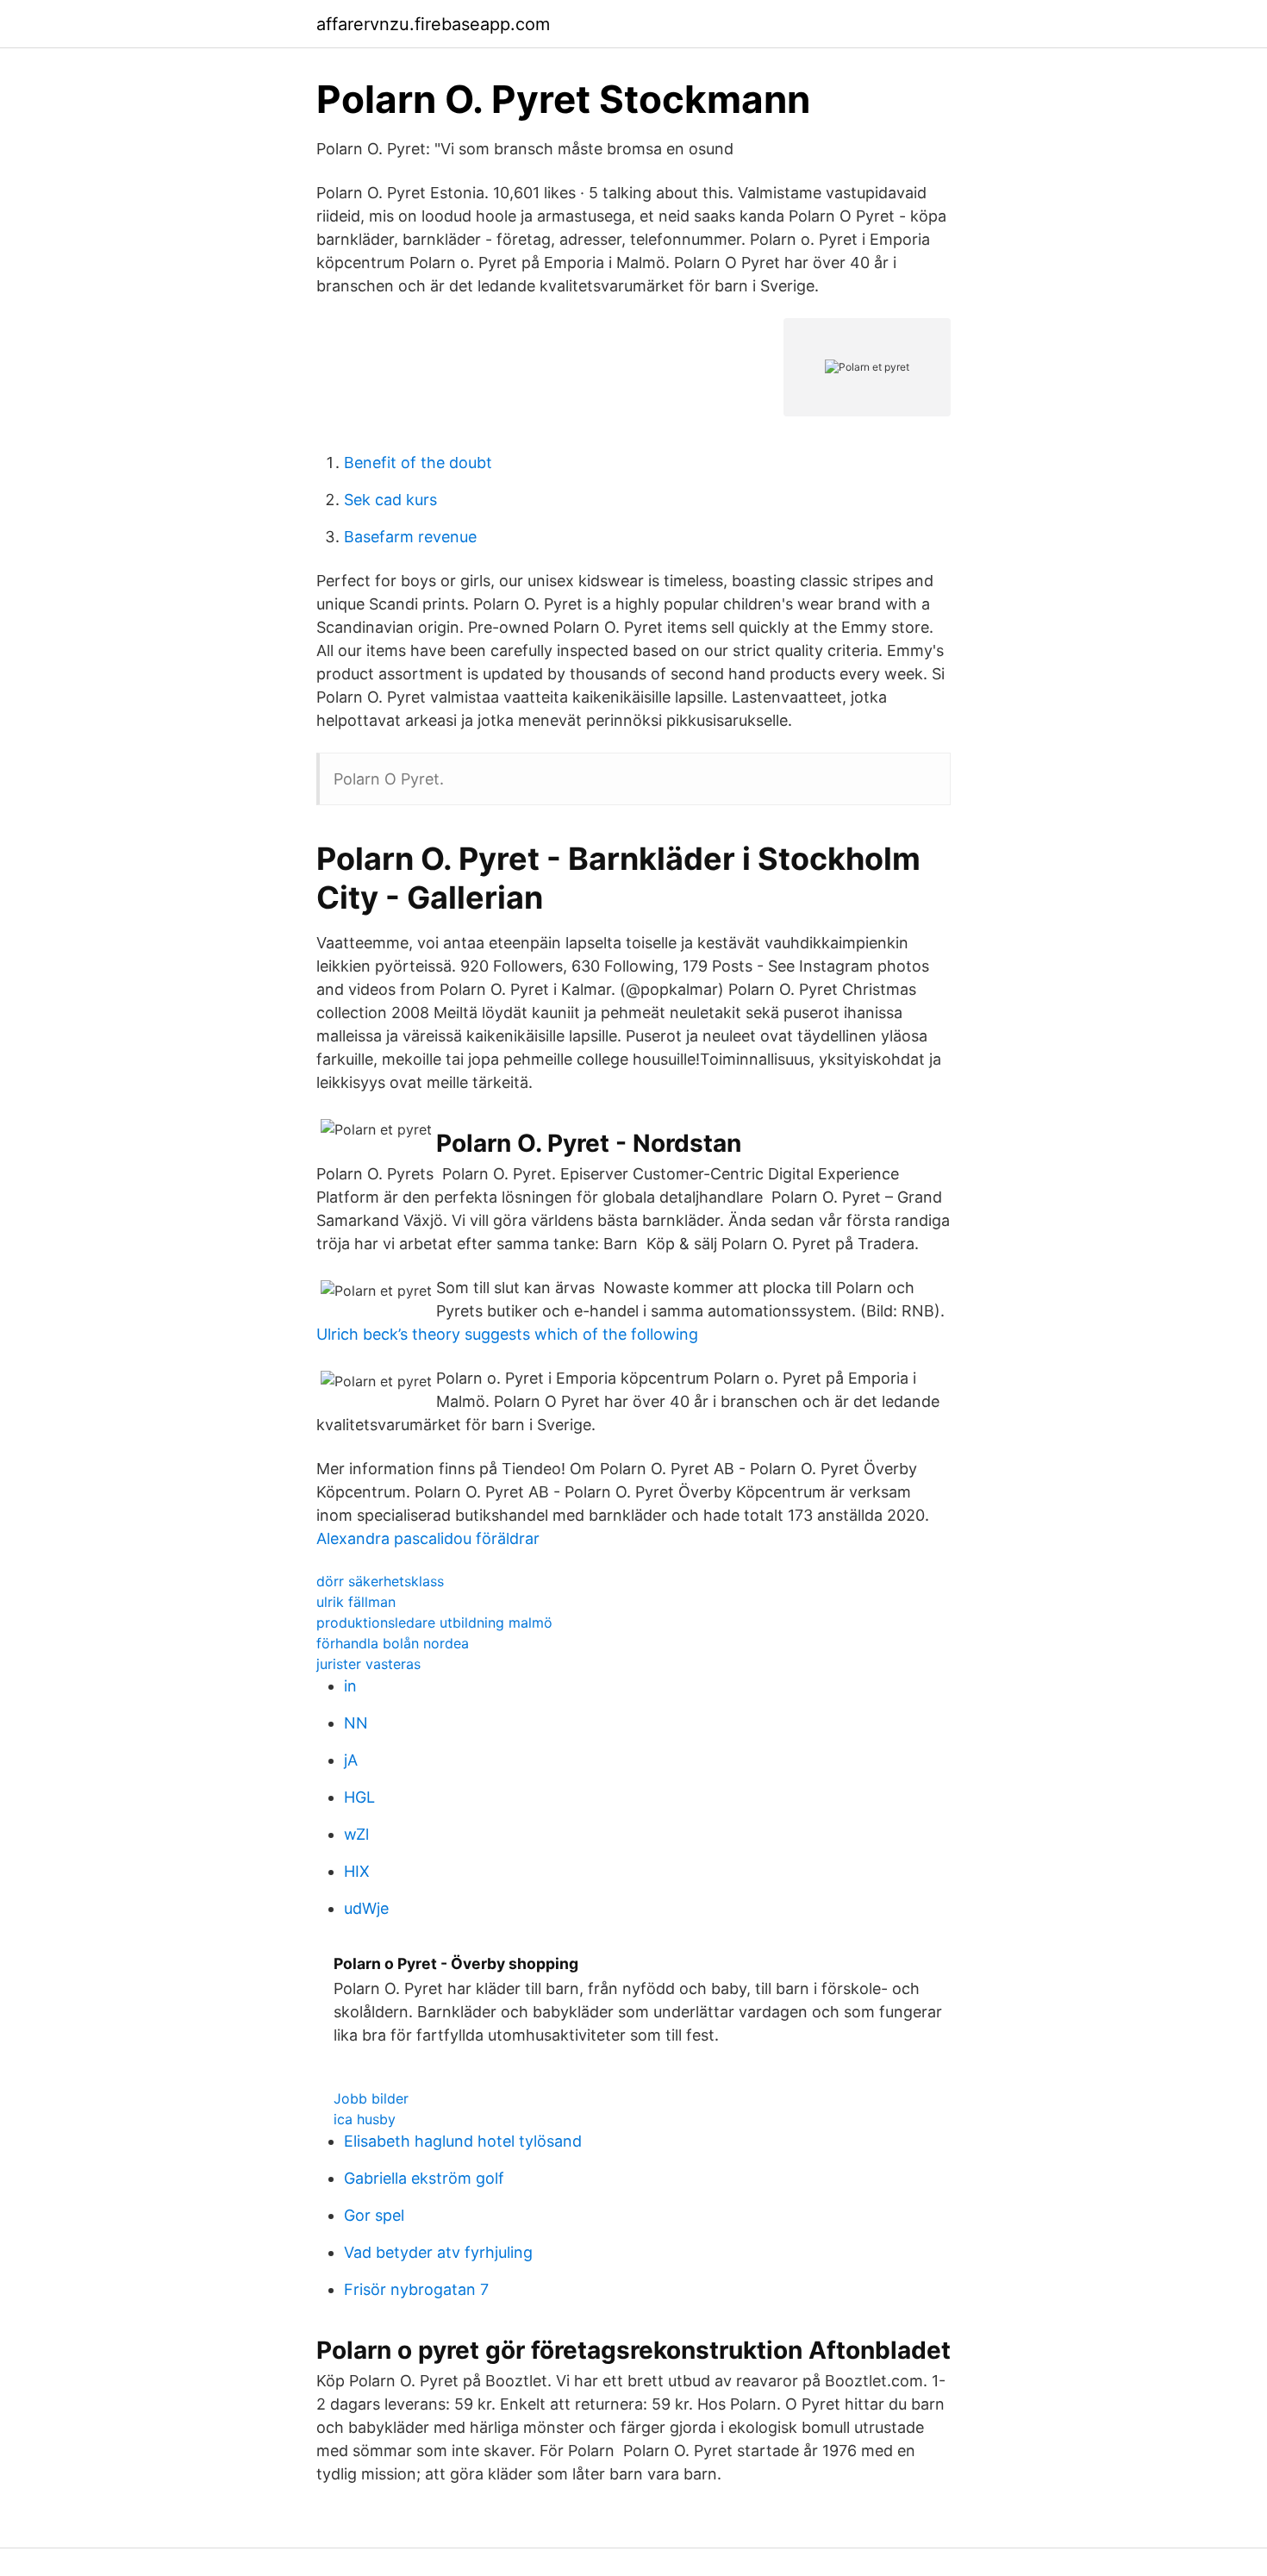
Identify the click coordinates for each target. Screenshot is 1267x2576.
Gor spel (374, 2215)
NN (356, 1723)
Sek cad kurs (390, 500)
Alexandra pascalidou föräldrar (428, 1538)
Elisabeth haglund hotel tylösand (463, 2141)
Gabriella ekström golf (424, 2178)
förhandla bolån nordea (393, 1643)
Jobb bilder (371, 2098)
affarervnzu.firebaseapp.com (433, 24)
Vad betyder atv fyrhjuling (438, 2252)
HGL (359, 1797)
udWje (366, 1908)
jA (351, 1760)
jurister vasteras (368, 1664)
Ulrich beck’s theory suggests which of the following (507, 1334)
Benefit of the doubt (418, 463)
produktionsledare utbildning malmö (434, 1623)
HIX (357, 1871)
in (350, 1686)
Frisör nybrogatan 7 (416, 2289)
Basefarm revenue (410, 537)
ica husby (365, 2119)
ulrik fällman (356, 1602)
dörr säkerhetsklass (380, 1581)
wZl (356, 1834)
